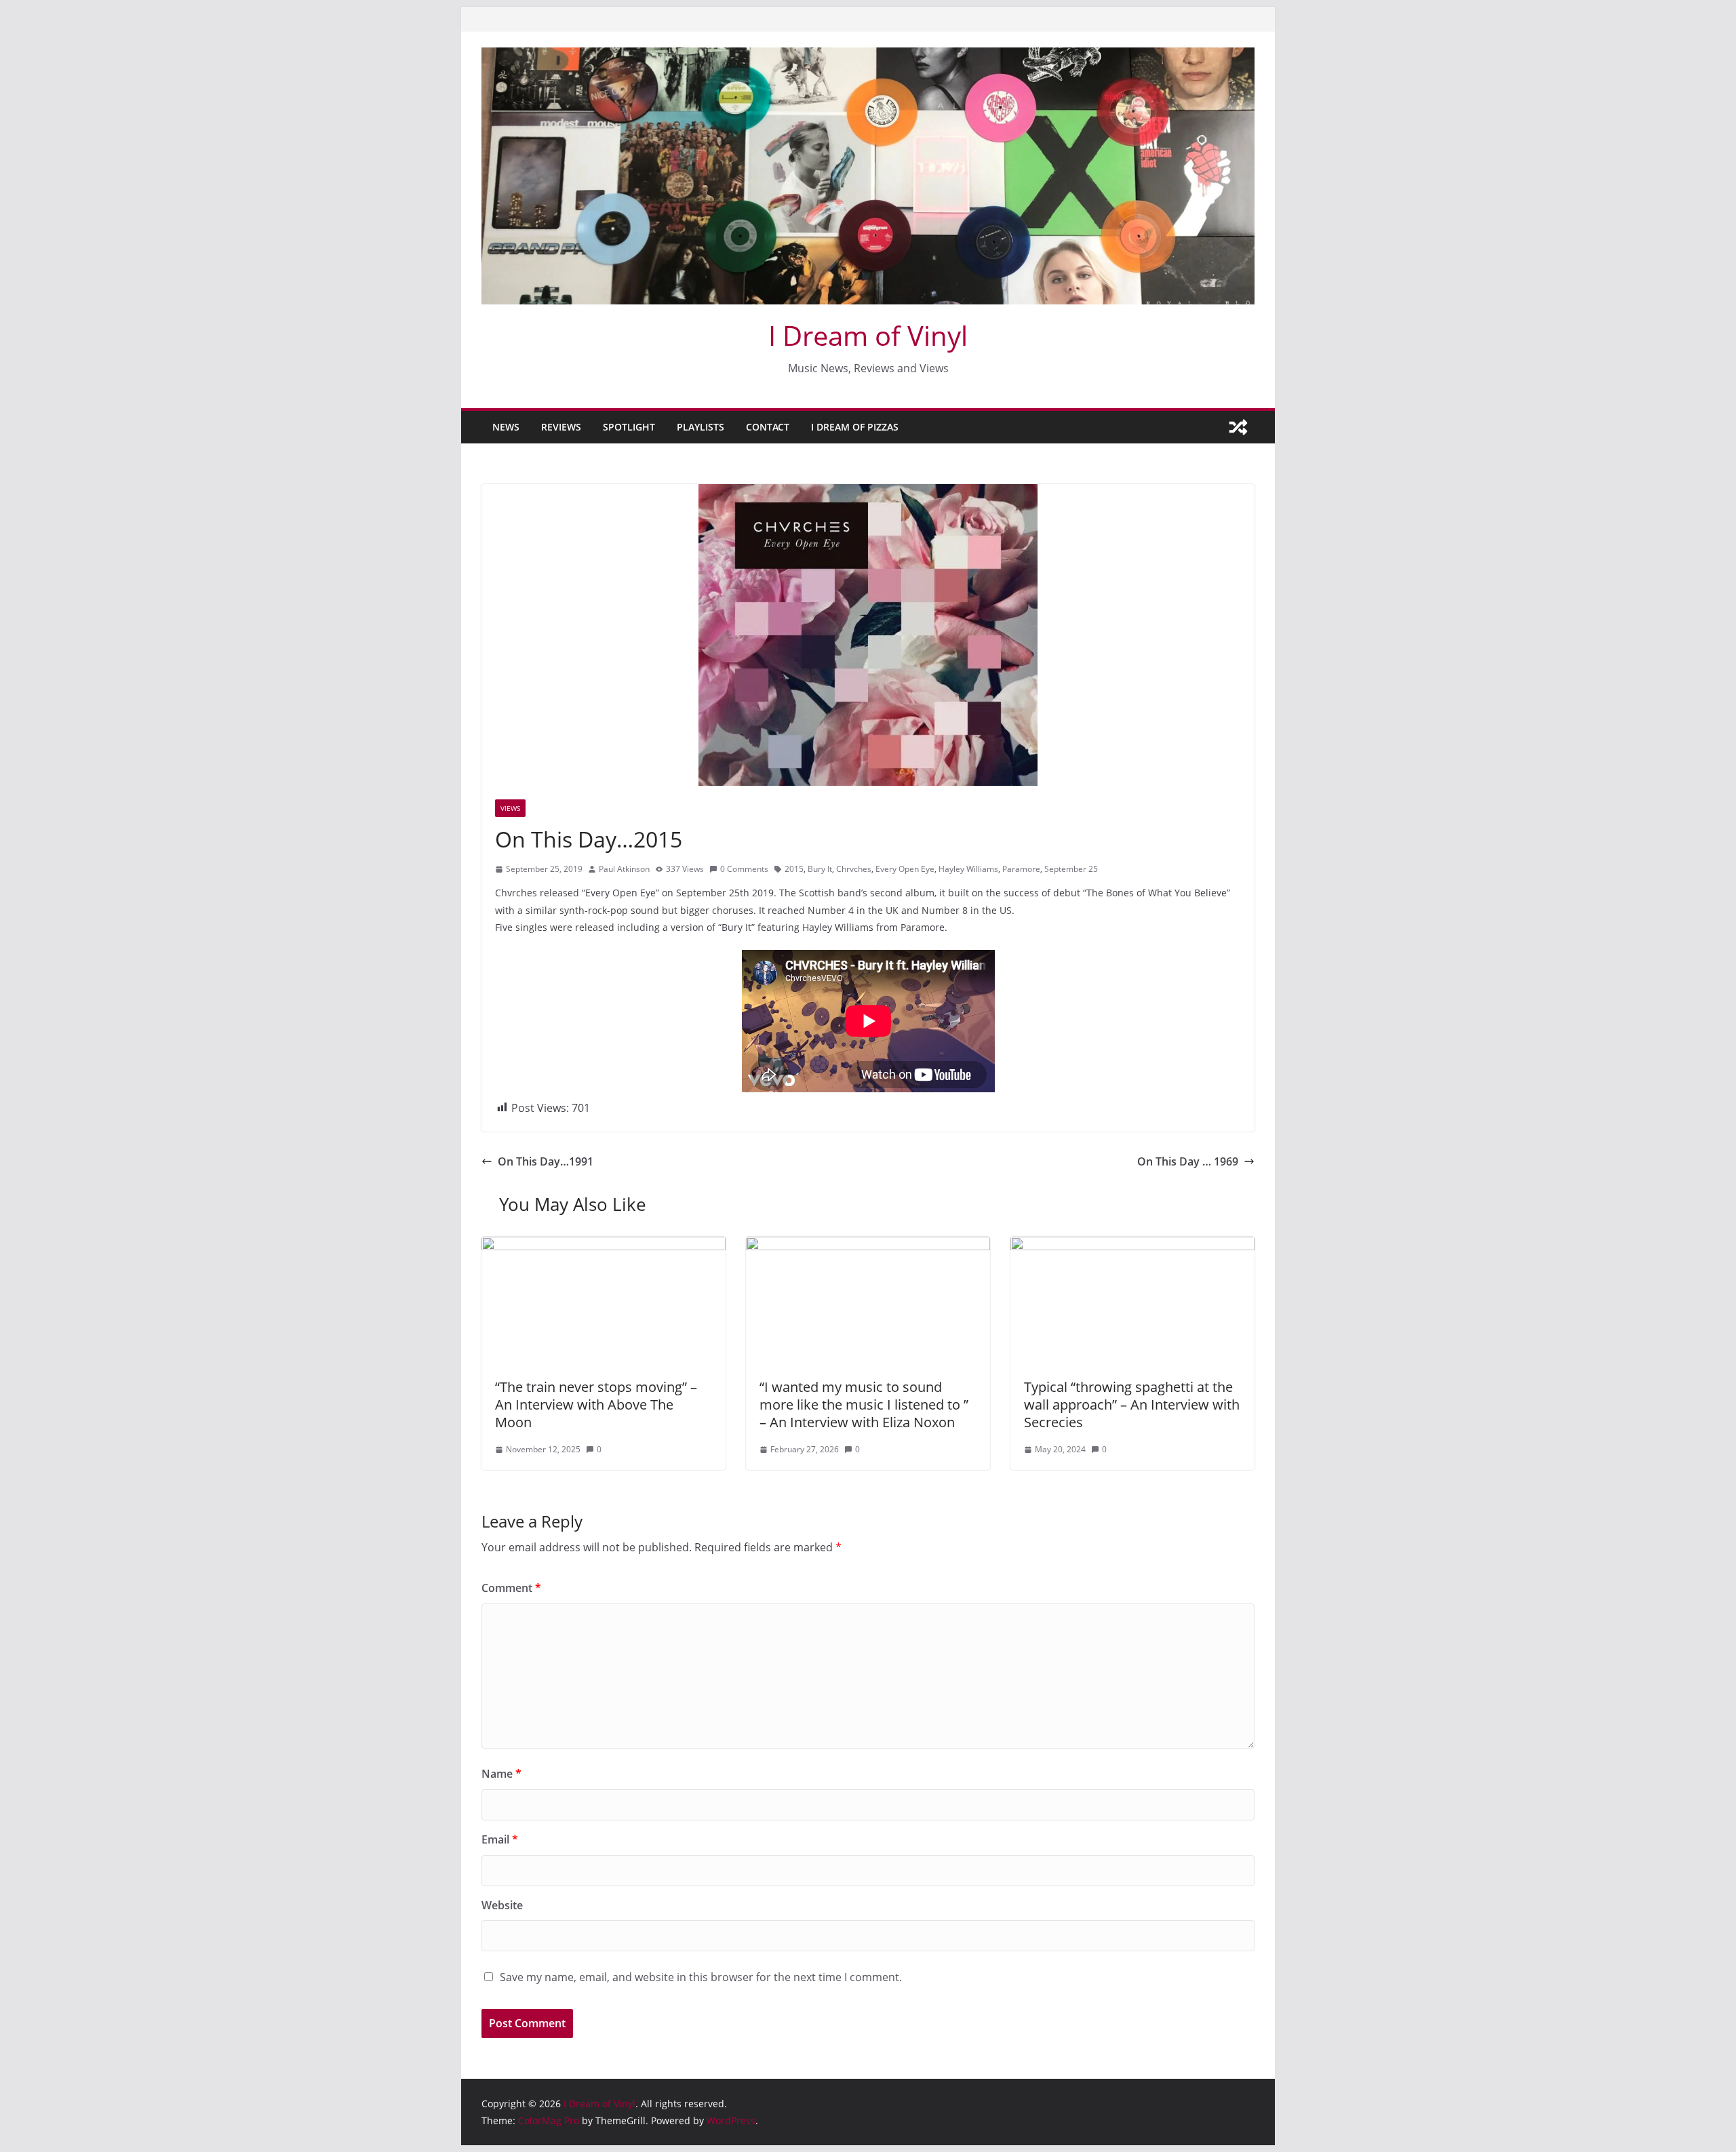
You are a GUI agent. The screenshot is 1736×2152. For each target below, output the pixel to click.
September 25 (1071, 869)
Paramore (1021, 869)
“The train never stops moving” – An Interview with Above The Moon (596, 1404)
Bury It (820, 869)
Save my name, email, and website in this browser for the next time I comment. (701, 1977)
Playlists (701, 427)
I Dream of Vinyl (868, 335)
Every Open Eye (905, 869)
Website (502, 1905)
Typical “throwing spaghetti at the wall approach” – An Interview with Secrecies (1132, 1404)
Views (510, 808)
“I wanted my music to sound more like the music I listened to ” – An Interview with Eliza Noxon (864, 1404)
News (506, 427)
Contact (768, 427)
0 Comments (744, 869)
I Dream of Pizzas (855, 427)
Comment (511, 1588)
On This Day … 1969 (1188, 1161)
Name (501, 1774)
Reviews (561, 427)
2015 (794, 869)
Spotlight (629, 427)
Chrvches (854, 869)
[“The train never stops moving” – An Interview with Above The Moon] (604, 1246)
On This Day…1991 (546, 1161)
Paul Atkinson (624, 869)
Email (500, 1839)
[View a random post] (1238, 427)
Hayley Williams (968, 869)
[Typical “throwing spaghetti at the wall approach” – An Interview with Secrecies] (1132, 1246)
